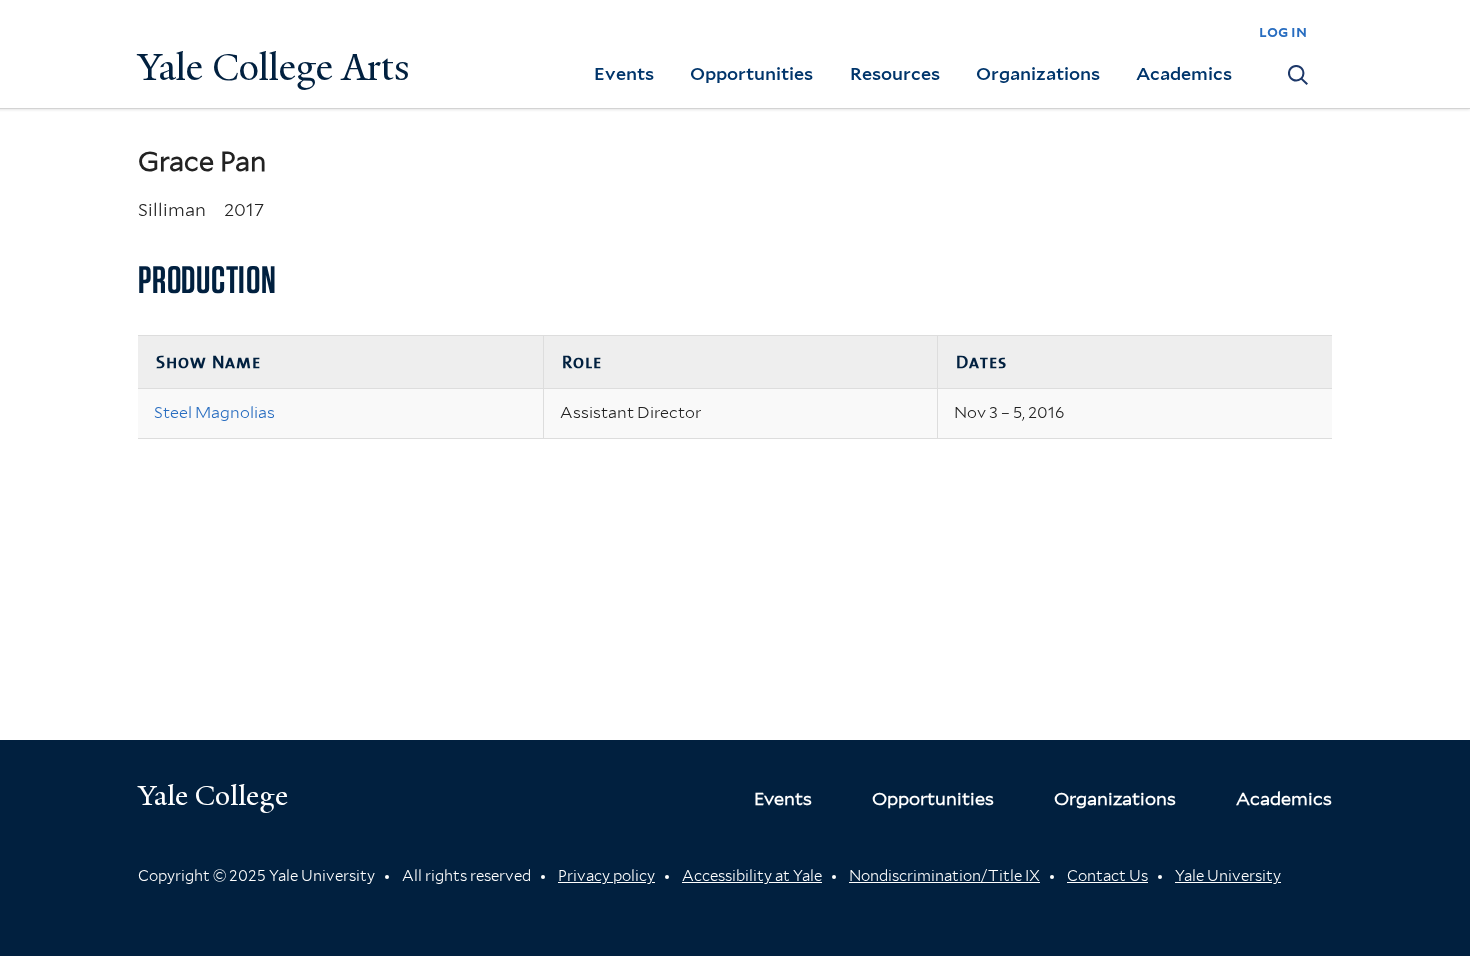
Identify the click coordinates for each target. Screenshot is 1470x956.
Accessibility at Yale (752, 876)
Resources (895, 73)
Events (624, 73)
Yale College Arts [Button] (274, 67)
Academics (1184, 73)
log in (1283, 31)
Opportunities (751, 73)
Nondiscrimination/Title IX (944, 876)
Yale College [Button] (213, 795)
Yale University (1228, 876)
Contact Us (1107, 876)
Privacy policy (606, 876)
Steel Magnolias (214, 412)
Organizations (1038, 73)
